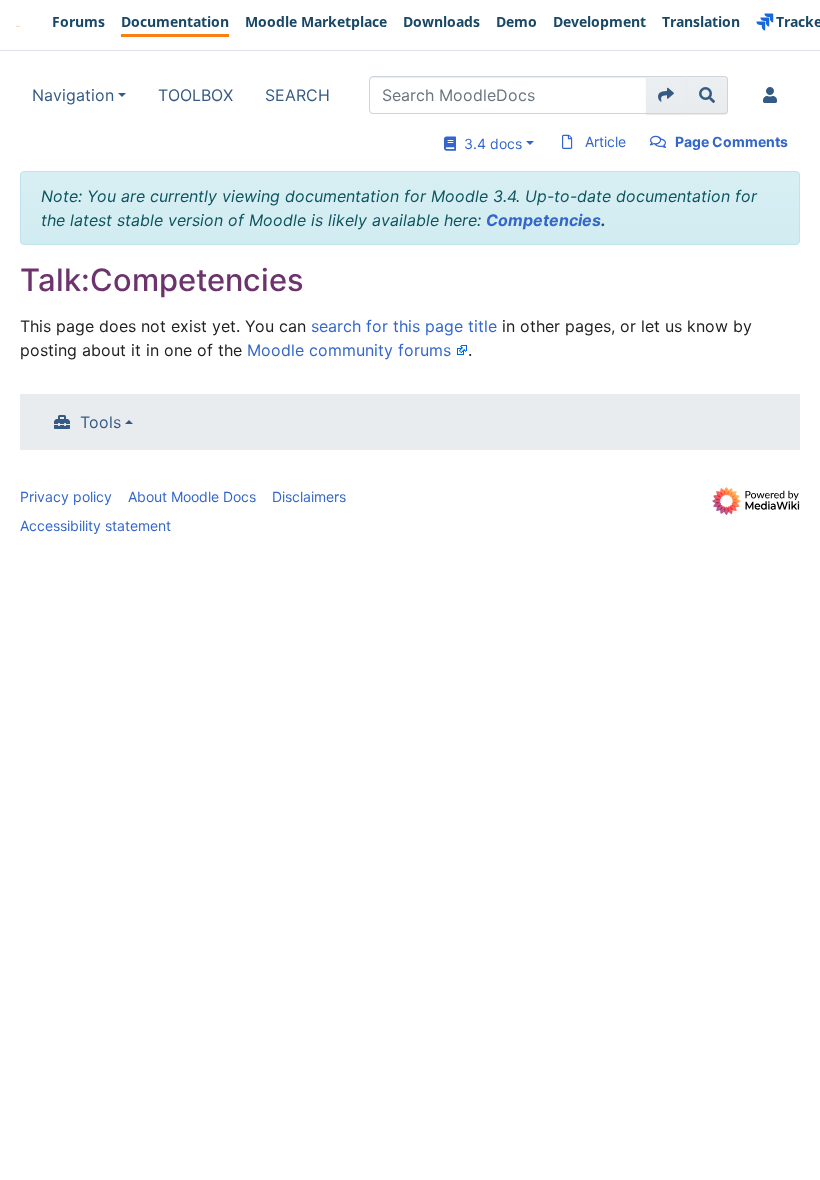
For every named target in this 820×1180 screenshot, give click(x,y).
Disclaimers (309, 496)
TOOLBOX (195, 95)
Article (605, 141)
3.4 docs (489, 143)
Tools (100, 422)
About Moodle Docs (192, 496)
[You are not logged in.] (774, 95)
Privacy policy (66, 496)
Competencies (543, 220)
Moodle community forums (349, 350)
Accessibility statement (95, 525)
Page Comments (731, 141)
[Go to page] (666, 95)
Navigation (73, 95)
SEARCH (297, 95)
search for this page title (404, 326)
